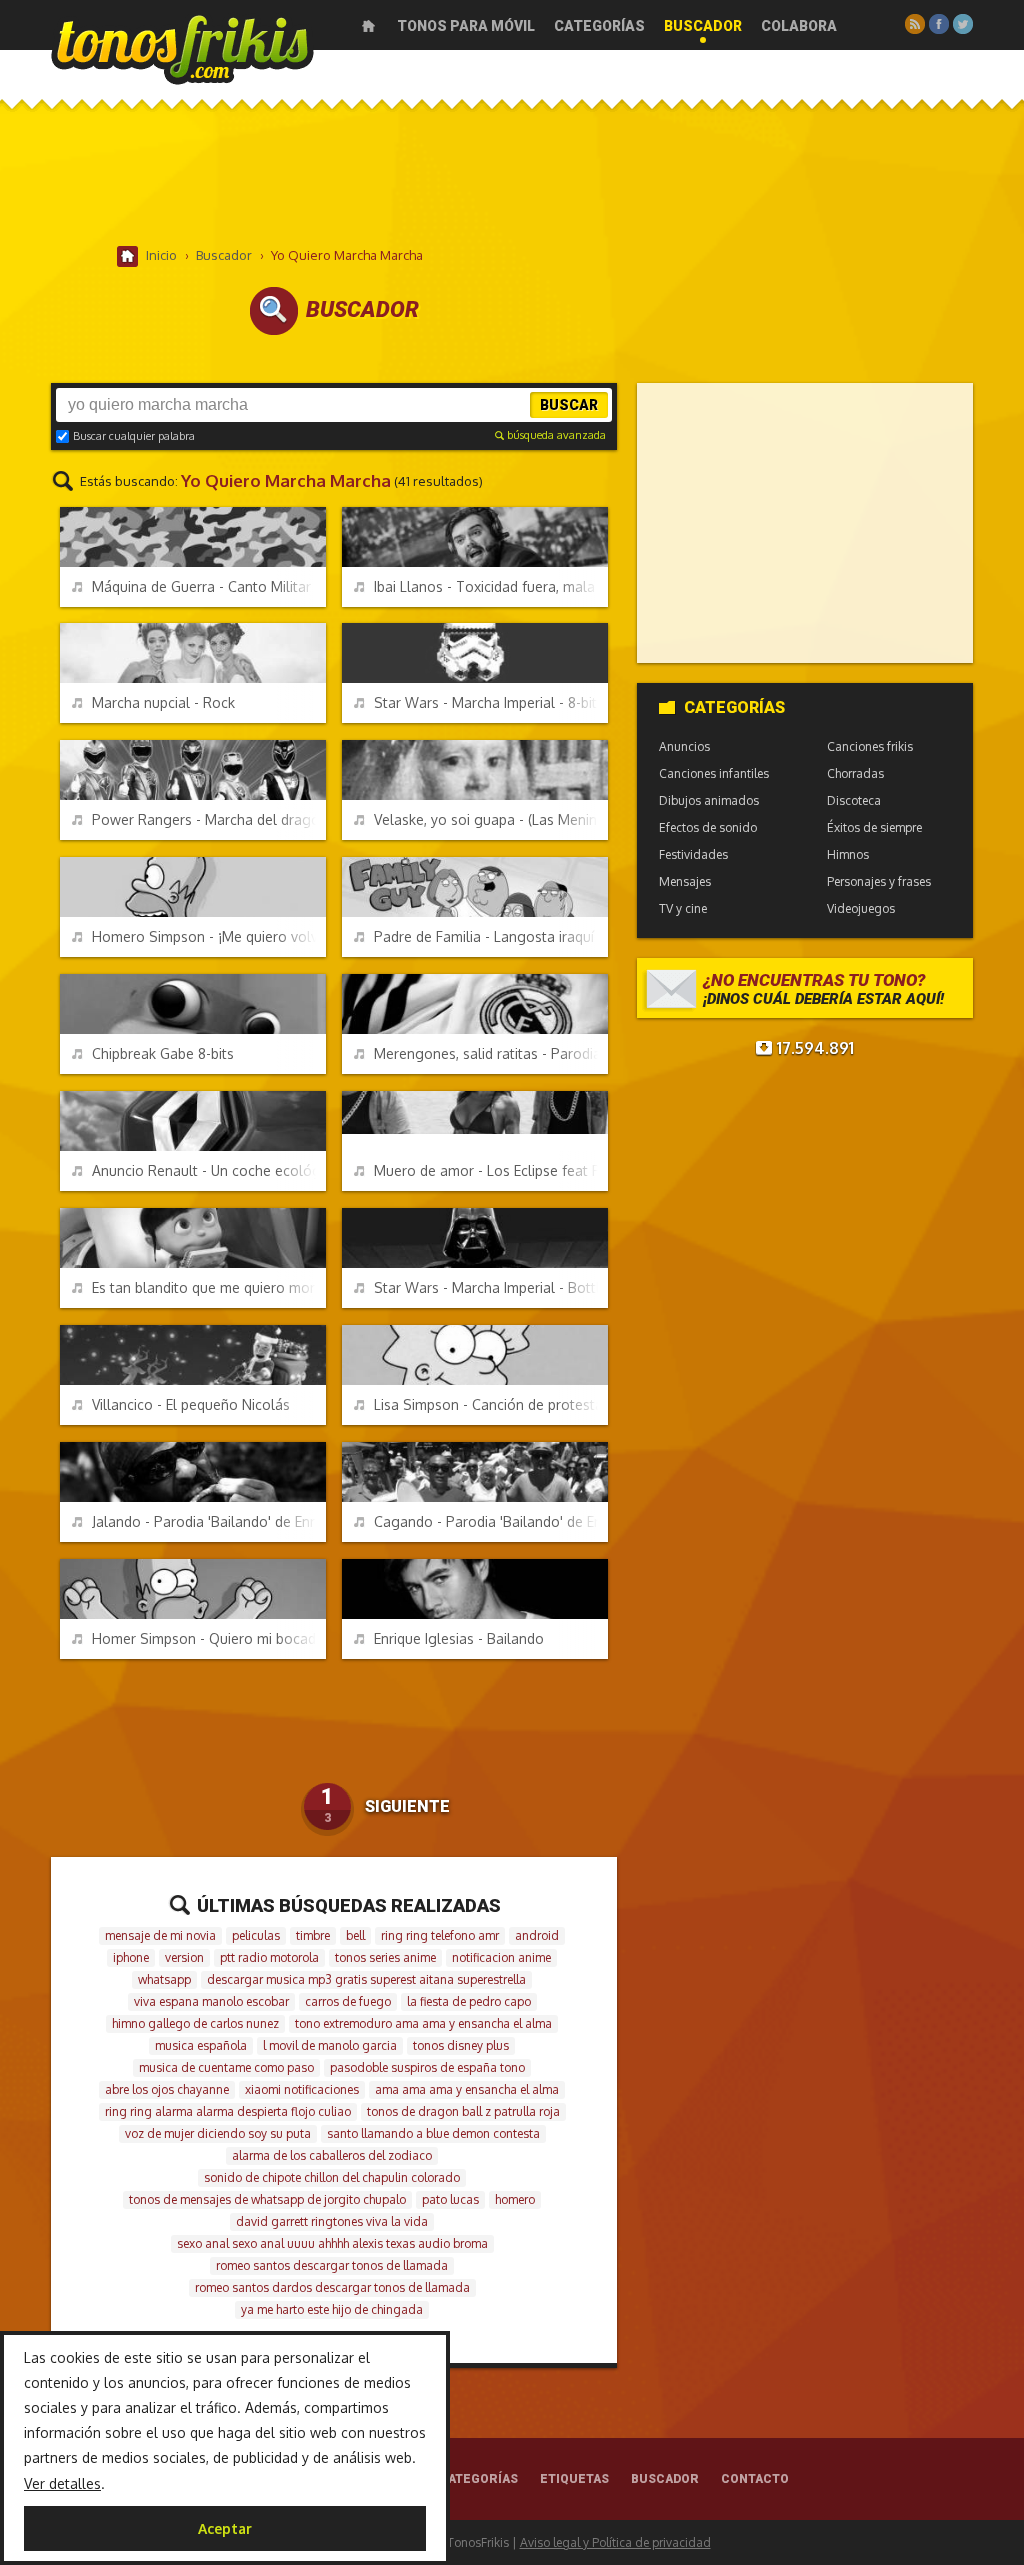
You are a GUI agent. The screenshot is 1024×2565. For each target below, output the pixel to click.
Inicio (368, 26)
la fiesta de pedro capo (469, 2001)
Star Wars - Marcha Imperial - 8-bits (489, 702)
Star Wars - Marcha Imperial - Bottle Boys (491, 1287)
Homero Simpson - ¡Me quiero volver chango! (209, 936)
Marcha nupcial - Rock (163, 702)
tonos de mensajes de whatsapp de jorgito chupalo (267, 2199)
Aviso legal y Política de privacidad (615, 2542)
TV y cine (683, 908)
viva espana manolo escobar (211, 2001)
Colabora (799, 26)
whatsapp (164, 1979)
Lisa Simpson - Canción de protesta (488, 1404)
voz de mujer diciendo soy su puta (218, 2133)
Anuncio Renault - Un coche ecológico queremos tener (209, 1170)
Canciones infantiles (714, 773)
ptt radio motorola (269, 1957)
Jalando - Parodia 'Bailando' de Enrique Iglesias (209, 1521)
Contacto (755, 2479)
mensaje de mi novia (160, 1935)
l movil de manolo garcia (330, 2045)
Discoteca (854, 800)
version (184, 1957)
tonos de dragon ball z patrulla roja (463, 2111)
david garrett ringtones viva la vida (332, 2221)
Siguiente (407, 1806)
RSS (915, 24)
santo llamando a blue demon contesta (433, 2133)
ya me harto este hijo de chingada (332, 2309)
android (537, 1935)
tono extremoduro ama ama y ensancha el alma (423, 2023)
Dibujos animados (709, 800)
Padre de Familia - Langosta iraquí (484, 936)
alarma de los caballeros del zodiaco (332, 2155)
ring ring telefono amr (440, 1935)
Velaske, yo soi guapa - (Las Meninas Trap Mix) (491, 819)
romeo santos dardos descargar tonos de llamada (332, 2287)
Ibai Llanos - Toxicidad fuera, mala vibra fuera (491, 586)
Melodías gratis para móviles (182, 47)
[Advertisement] (512, 179)
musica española (201, 2045)
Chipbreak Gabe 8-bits (163, 1053)
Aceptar (225, 2528)
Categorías (599, 26)
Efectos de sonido (708, 827)
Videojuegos (861, 908)
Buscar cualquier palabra (134, 436)
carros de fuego (348, 2001)
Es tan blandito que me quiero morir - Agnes (209, 1287)
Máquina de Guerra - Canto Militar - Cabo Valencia (209, 586)
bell (355, 1935)
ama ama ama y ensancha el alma (467, 2089)
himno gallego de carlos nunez (195, 2023)
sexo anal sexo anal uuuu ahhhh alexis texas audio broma (332, 2243)
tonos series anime (385, 1957)
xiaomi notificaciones (302, 2089)
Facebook (939, 24)
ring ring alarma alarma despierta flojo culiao (228, 2111)
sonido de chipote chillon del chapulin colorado (332, 2177)
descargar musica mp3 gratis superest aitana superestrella (366, 1979)
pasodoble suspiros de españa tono (427, 2067)
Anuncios (684, 746)
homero (515, 2199)
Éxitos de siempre (874, 827)
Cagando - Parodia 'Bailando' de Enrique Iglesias (491, 1521)
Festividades (693, 854)
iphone (131, 1957)
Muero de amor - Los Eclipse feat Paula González (491, 1170)
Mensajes (685, 881)
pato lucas (450, 2199)
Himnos (848, 854)
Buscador (703, 26)
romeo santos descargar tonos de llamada (332, 2265)
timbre (313, 1935)
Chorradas (855, 773)
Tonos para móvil (466, 26)
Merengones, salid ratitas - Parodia (487, 1053)
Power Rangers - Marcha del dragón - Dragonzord (209, 819)
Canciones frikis (870, 746)
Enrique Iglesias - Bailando (459, 1638)
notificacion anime (501, 1957)
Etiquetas (574, 2479)
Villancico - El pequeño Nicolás (191, 1404)
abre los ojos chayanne (167, 2089)
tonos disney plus (461, 2045)
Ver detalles (62, 2483)
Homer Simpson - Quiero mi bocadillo (209, 1638)
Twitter (963, 24)
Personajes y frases (879, 881)
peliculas (256, 1935)
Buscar (569, 405)
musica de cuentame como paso (226, 2067)
